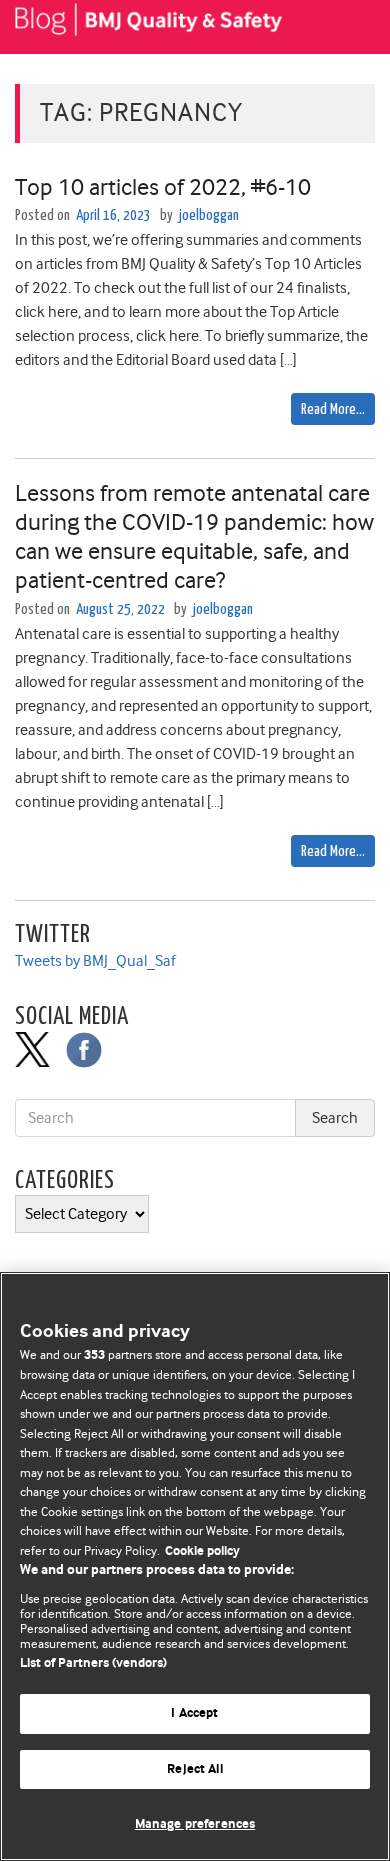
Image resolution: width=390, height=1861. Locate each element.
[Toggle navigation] (350, 27)
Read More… (333, 409)
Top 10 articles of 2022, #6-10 (163, 187)
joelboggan (209, 215)
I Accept (194, 1713)
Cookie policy (202, 1551)
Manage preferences (195, 1824)
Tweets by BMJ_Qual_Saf (95, 961)
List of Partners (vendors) (93, 1663)
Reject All (194, 1769)
